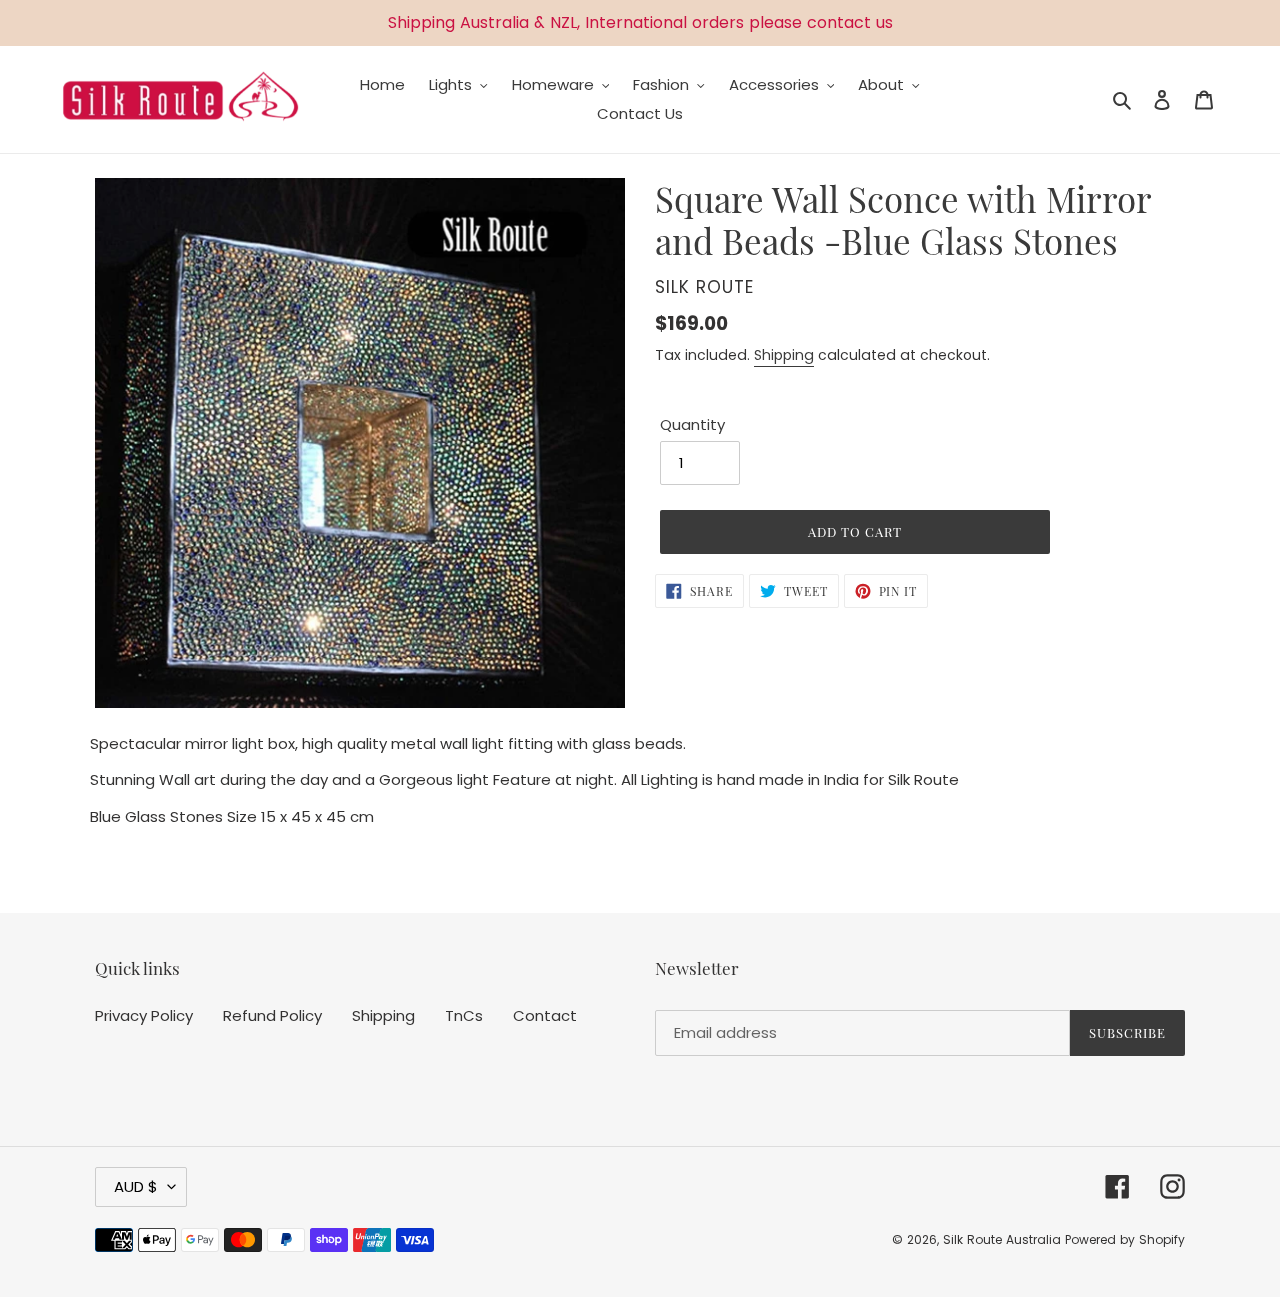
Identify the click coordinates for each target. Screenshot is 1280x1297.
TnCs (464, 1015)
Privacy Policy (144, 1015)
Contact (545, 1015)
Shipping (784, 355)
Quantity (692, 424)
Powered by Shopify (1125, 1239)
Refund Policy (272, 1015)
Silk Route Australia (1002, 1239)
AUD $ (136, 1186)
